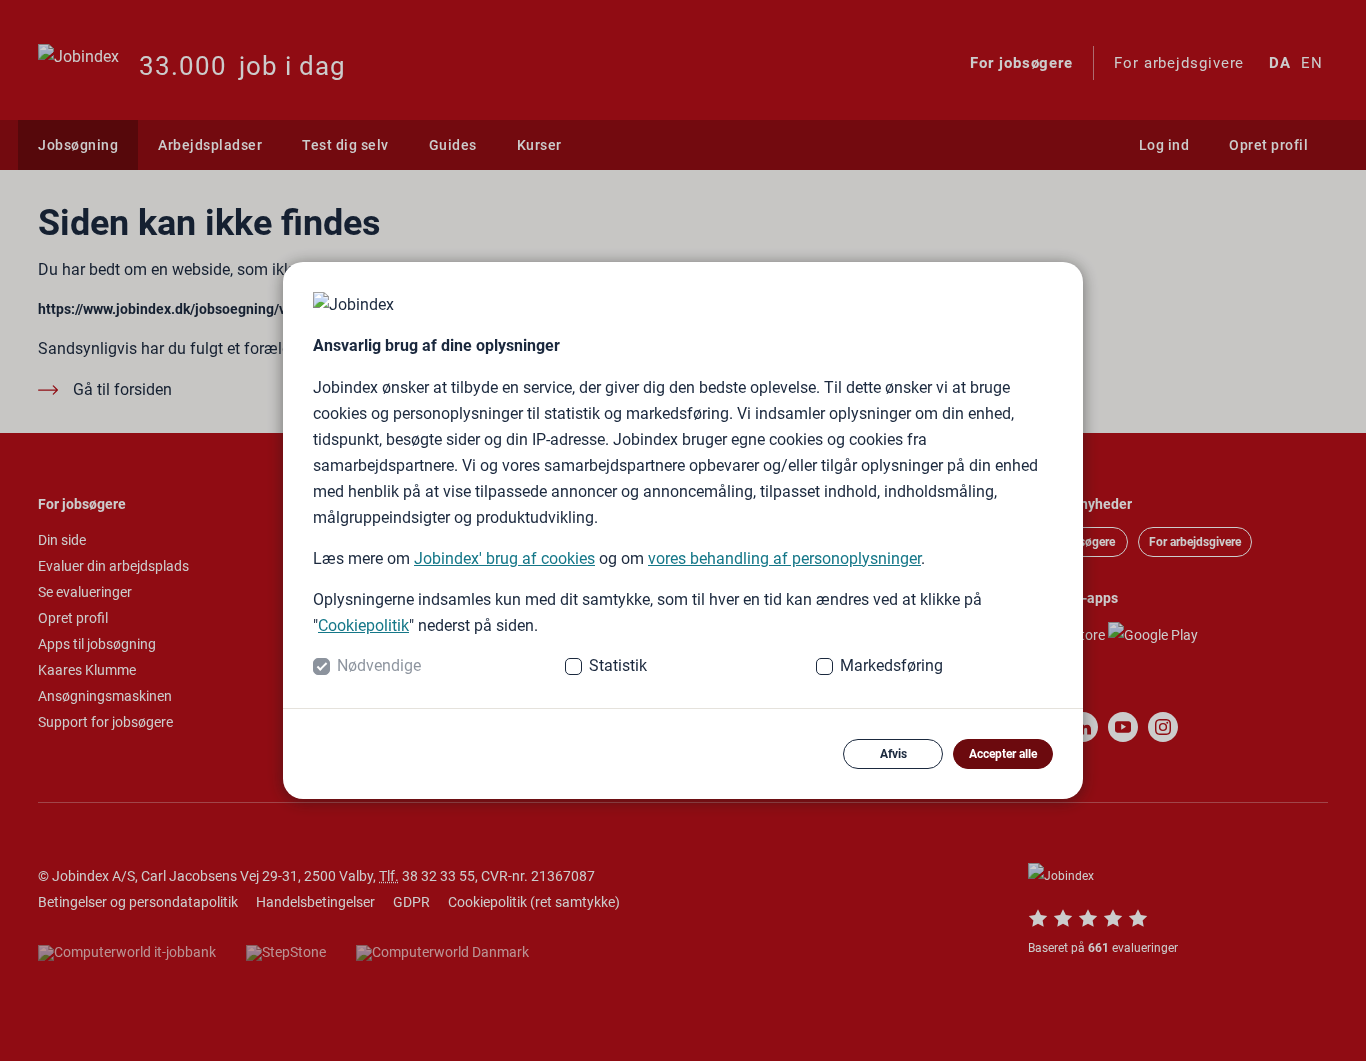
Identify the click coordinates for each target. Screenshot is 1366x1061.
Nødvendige (379, 665)
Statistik (618, 665)
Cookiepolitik (363, 625)
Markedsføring (891, 665)
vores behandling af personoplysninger (784, 558)
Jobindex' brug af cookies (504, 558)
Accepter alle (1003, 754)
